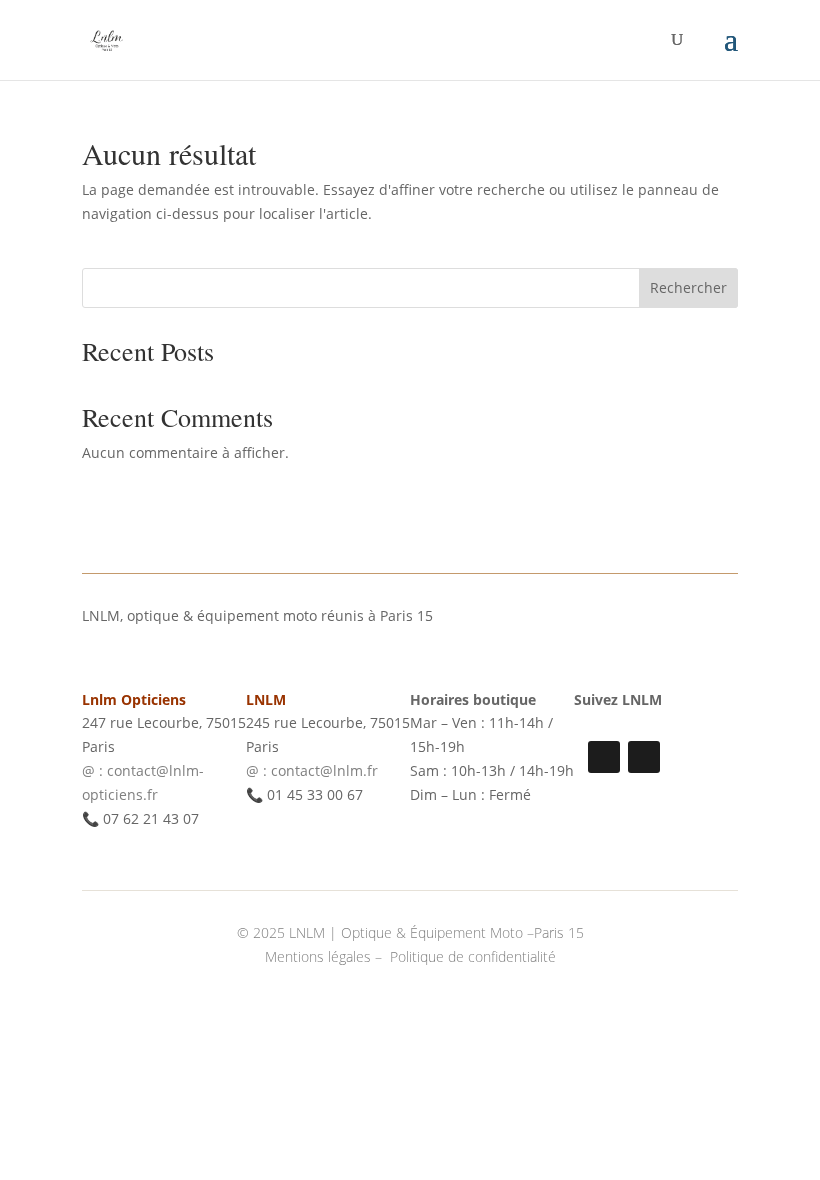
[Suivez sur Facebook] (644, 757)
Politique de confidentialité (473, 956)
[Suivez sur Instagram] (604, 757)
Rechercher (688, 287)
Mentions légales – (325, 956)
